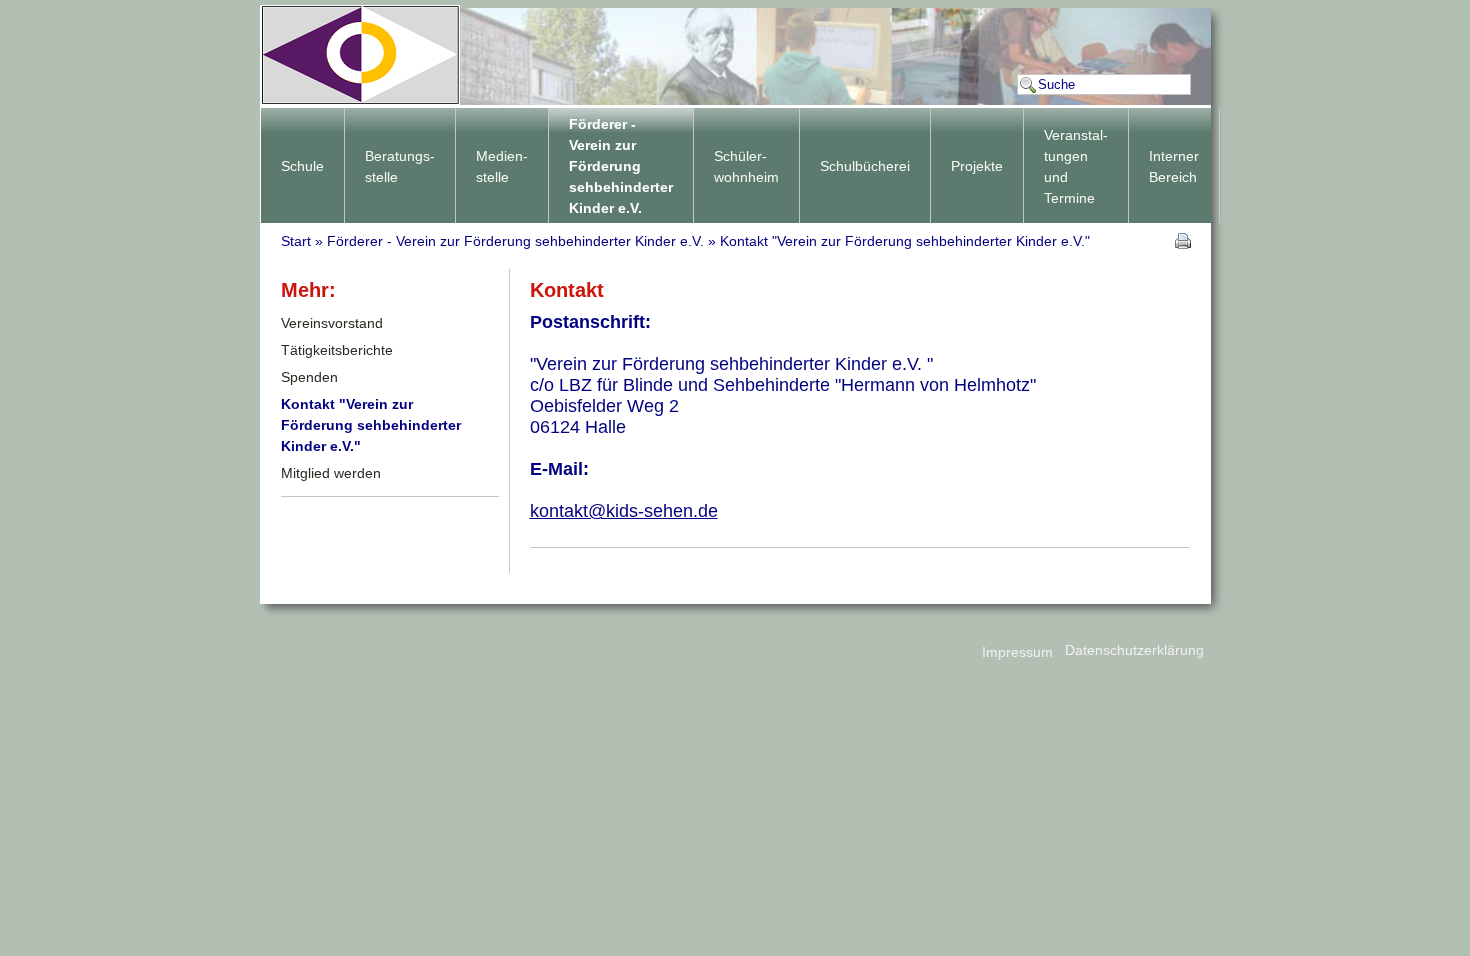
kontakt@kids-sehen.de (624, 511)
